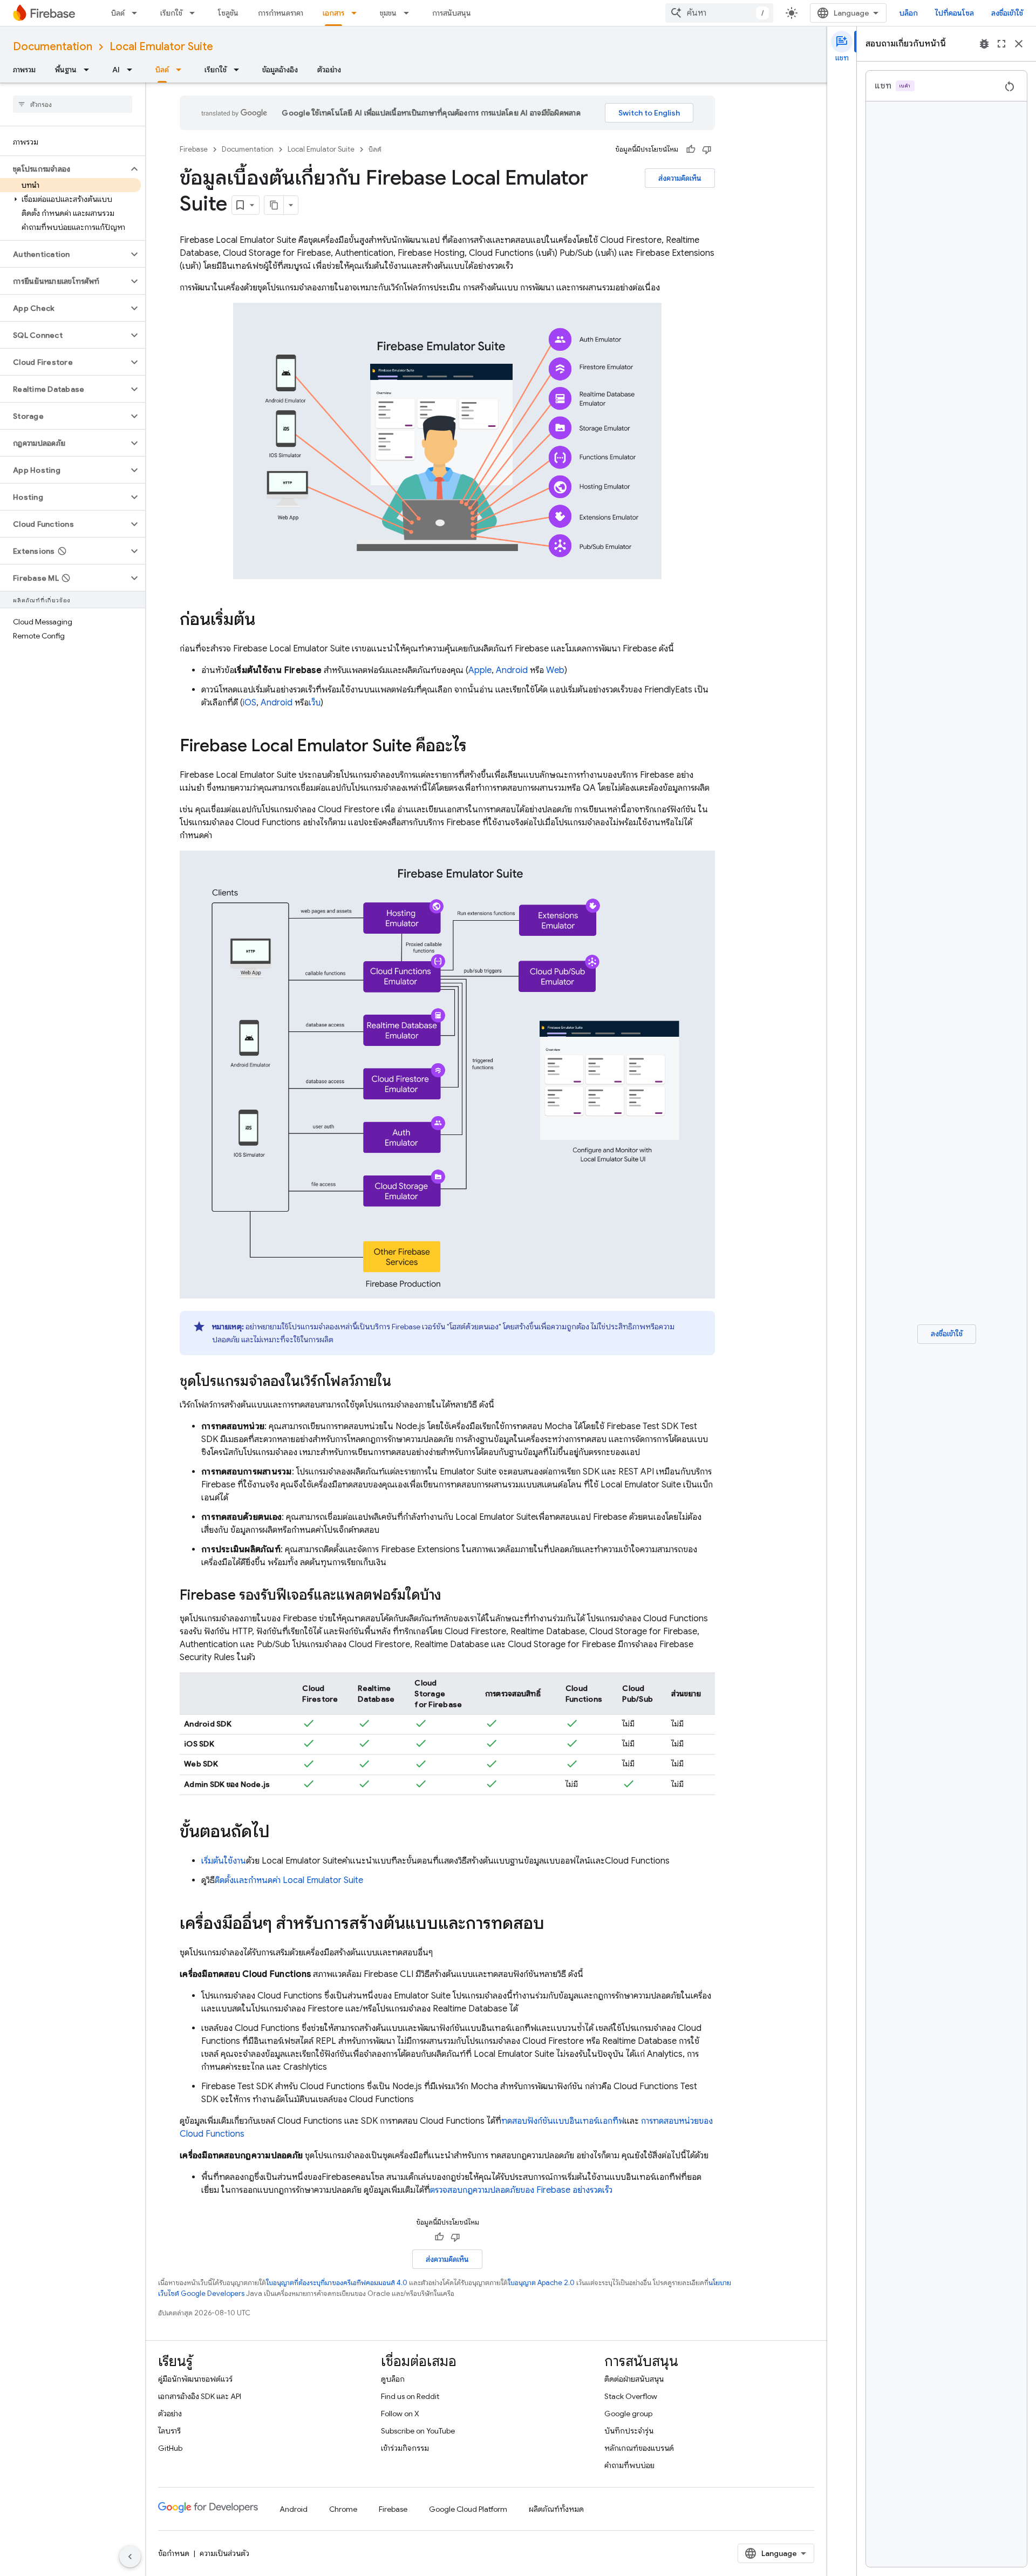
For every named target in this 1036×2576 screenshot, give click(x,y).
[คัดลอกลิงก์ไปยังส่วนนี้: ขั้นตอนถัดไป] (281, 1833)
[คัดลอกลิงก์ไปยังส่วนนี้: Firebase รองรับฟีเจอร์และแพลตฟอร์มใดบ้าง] (452, 1596)
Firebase (194, 149)
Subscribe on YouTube (418, 2431)
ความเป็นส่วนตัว (224, 2553)
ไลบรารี (169, 2431)
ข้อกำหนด (174, 2553)
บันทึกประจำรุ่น (629, 2431)
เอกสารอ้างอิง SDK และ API (200, 2396)
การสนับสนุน (452, 13)
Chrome (343, 2509)
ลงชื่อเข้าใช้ (1007, 13)
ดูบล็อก (393, 2379)
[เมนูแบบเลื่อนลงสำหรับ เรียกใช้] (195, 13)
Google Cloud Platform (468, 2509)
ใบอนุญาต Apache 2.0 (541, 2283)
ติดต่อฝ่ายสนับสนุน (634, 2379)
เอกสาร (333, 13)
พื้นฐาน (66, 70)
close (1019, 44)
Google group (628, 2414)
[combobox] (719, 13)
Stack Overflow (631, 2396)
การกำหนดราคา (281, 13)
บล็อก (909, 13)
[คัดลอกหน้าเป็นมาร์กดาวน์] (274, 205)
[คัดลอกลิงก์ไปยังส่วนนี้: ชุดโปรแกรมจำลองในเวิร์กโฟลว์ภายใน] (402, 1382)
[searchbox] (73, 104)
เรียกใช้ (171, 13)
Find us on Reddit (410, 2396)
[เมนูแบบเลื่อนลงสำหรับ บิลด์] (138, 13)
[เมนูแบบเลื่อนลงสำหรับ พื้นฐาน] (90, 70)
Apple (480, 670)
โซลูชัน (228, 13)
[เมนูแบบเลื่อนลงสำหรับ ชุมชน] (410, 13)
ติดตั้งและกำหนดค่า (289, 1880)
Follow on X (400, 2414)
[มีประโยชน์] (691, 149)
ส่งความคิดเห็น (680, 178)
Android (512, 670)
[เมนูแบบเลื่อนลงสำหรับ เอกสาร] (357, 13)
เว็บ (315, 703)
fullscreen (1001, 44)
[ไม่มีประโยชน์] (707, 149)
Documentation (53, 47)
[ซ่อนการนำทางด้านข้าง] (130, 2557)
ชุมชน (388, 13)
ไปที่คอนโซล (955, 13)
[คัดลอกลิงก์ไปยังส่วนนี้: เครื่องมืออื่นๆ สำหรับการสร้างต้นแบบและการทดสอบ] (555, 1925)
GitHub (170, 2448)
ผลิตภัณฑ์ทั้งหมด (556, 2509)
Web (555, 670)
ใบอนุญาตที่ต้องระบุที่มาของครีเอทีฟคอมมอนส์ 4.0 (337, 2283)
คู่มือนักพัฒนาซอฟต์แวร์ (195, 2379)
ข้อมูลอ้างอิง (280, 70)
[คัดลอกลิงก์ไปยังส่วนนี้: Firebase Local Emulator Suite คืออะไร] (478, 747)
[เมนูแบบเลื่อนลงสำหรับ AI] (133, 70)
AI (116, 70)
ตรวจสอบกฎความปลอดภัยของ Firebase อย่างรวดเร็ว (521, 2190)
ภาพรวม (24, 70)
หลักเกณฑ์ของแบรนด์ (639, 2448)
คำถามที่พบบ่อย (629, 2465)
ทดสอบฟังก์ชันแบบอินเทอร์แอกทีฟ (563, 2121)
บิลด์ (118, 13)
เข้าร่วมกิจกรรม (405, 2448)
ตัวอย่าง (329, 70)
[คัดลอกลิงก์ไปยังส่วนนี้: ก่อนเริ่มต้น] (266, 621)
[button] (64, 169)
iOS (250, 703)
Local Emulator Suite (161, 47)
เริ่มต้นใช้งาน (224, 1861)
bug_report (984, 44)
